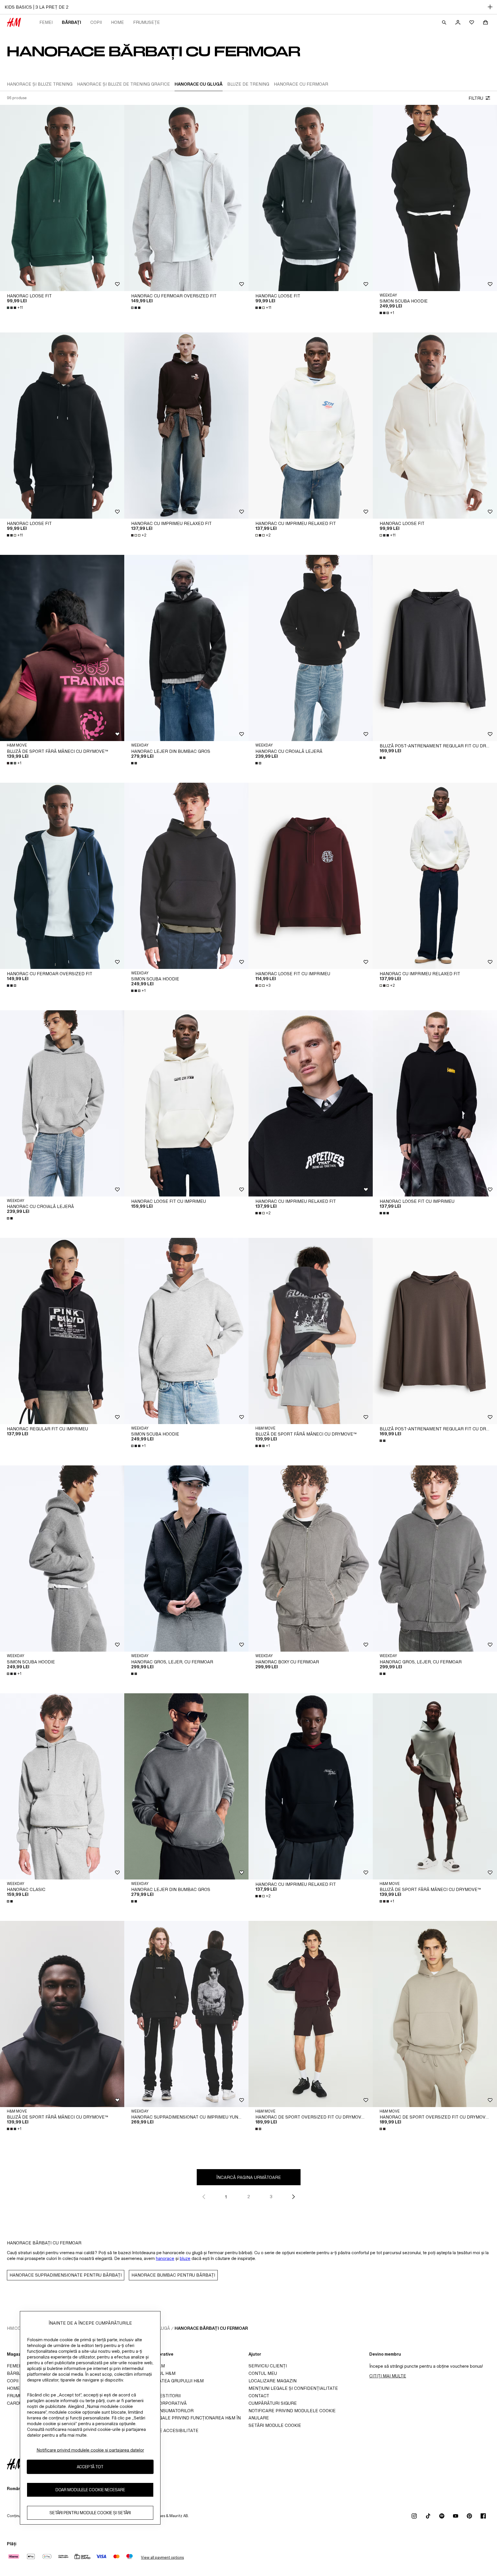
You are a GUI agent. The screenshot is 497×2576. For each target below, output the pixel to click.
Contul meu (263, 2373)
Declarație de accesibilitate (163, 2430)
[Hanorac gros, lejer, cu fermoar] (186, 1559)
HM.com (16, 2328)
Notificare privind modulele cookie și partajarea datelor (90, 2450)
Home (117, 22)
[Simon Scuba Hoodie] (435, 198)
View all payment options (162, 2557)
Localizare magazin (273, 2381)
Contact (259, 2396)
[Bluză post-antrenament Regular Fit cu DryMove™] (435, 648)
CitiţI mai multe (388, 2376)
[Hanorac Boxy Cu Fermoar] (311, 1559)
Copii (96, 22)
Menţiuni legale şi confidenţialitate (293, 2388)
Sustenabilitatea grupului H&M (166, 2381)
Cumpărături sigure (273, 2403)
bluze (185, 2258)
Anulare (259, 2418)
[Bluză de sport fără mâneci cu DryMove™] (62, 648)
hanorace (165, 2258)
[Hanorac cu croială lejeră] (311, 648)
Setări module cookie (275, 2425)
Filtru (476, 98)
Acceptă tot (90, 2467)
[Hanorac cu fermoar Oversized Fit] (186, 198)
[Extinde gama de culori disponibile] (136, 308)
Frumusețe (147, 22)
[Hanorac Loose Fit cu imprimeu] (311, 876)
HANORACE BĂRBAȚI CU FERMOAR (211, 2328)
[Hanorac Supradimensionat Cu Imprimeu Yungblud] (186, 2014)
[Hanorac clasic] (62, 1786)
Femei (46, 22)
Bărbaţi (71, 22)
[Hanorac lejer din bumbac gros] (186, 648)
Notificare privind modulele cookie (292, 2411)
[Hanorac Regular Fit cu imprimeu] (62, 1331)
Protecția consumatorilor (161, 2411)
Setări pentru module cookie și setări (90, 2513)
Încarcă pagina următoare (249, 2177)
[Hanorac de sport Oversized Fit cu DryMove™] (311, 2014)
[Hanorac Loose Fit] (62, 198)
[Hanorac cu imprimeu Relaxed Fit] (186, 426)
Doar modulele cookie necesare (90, 2490)
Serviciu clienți (268, 2366)
